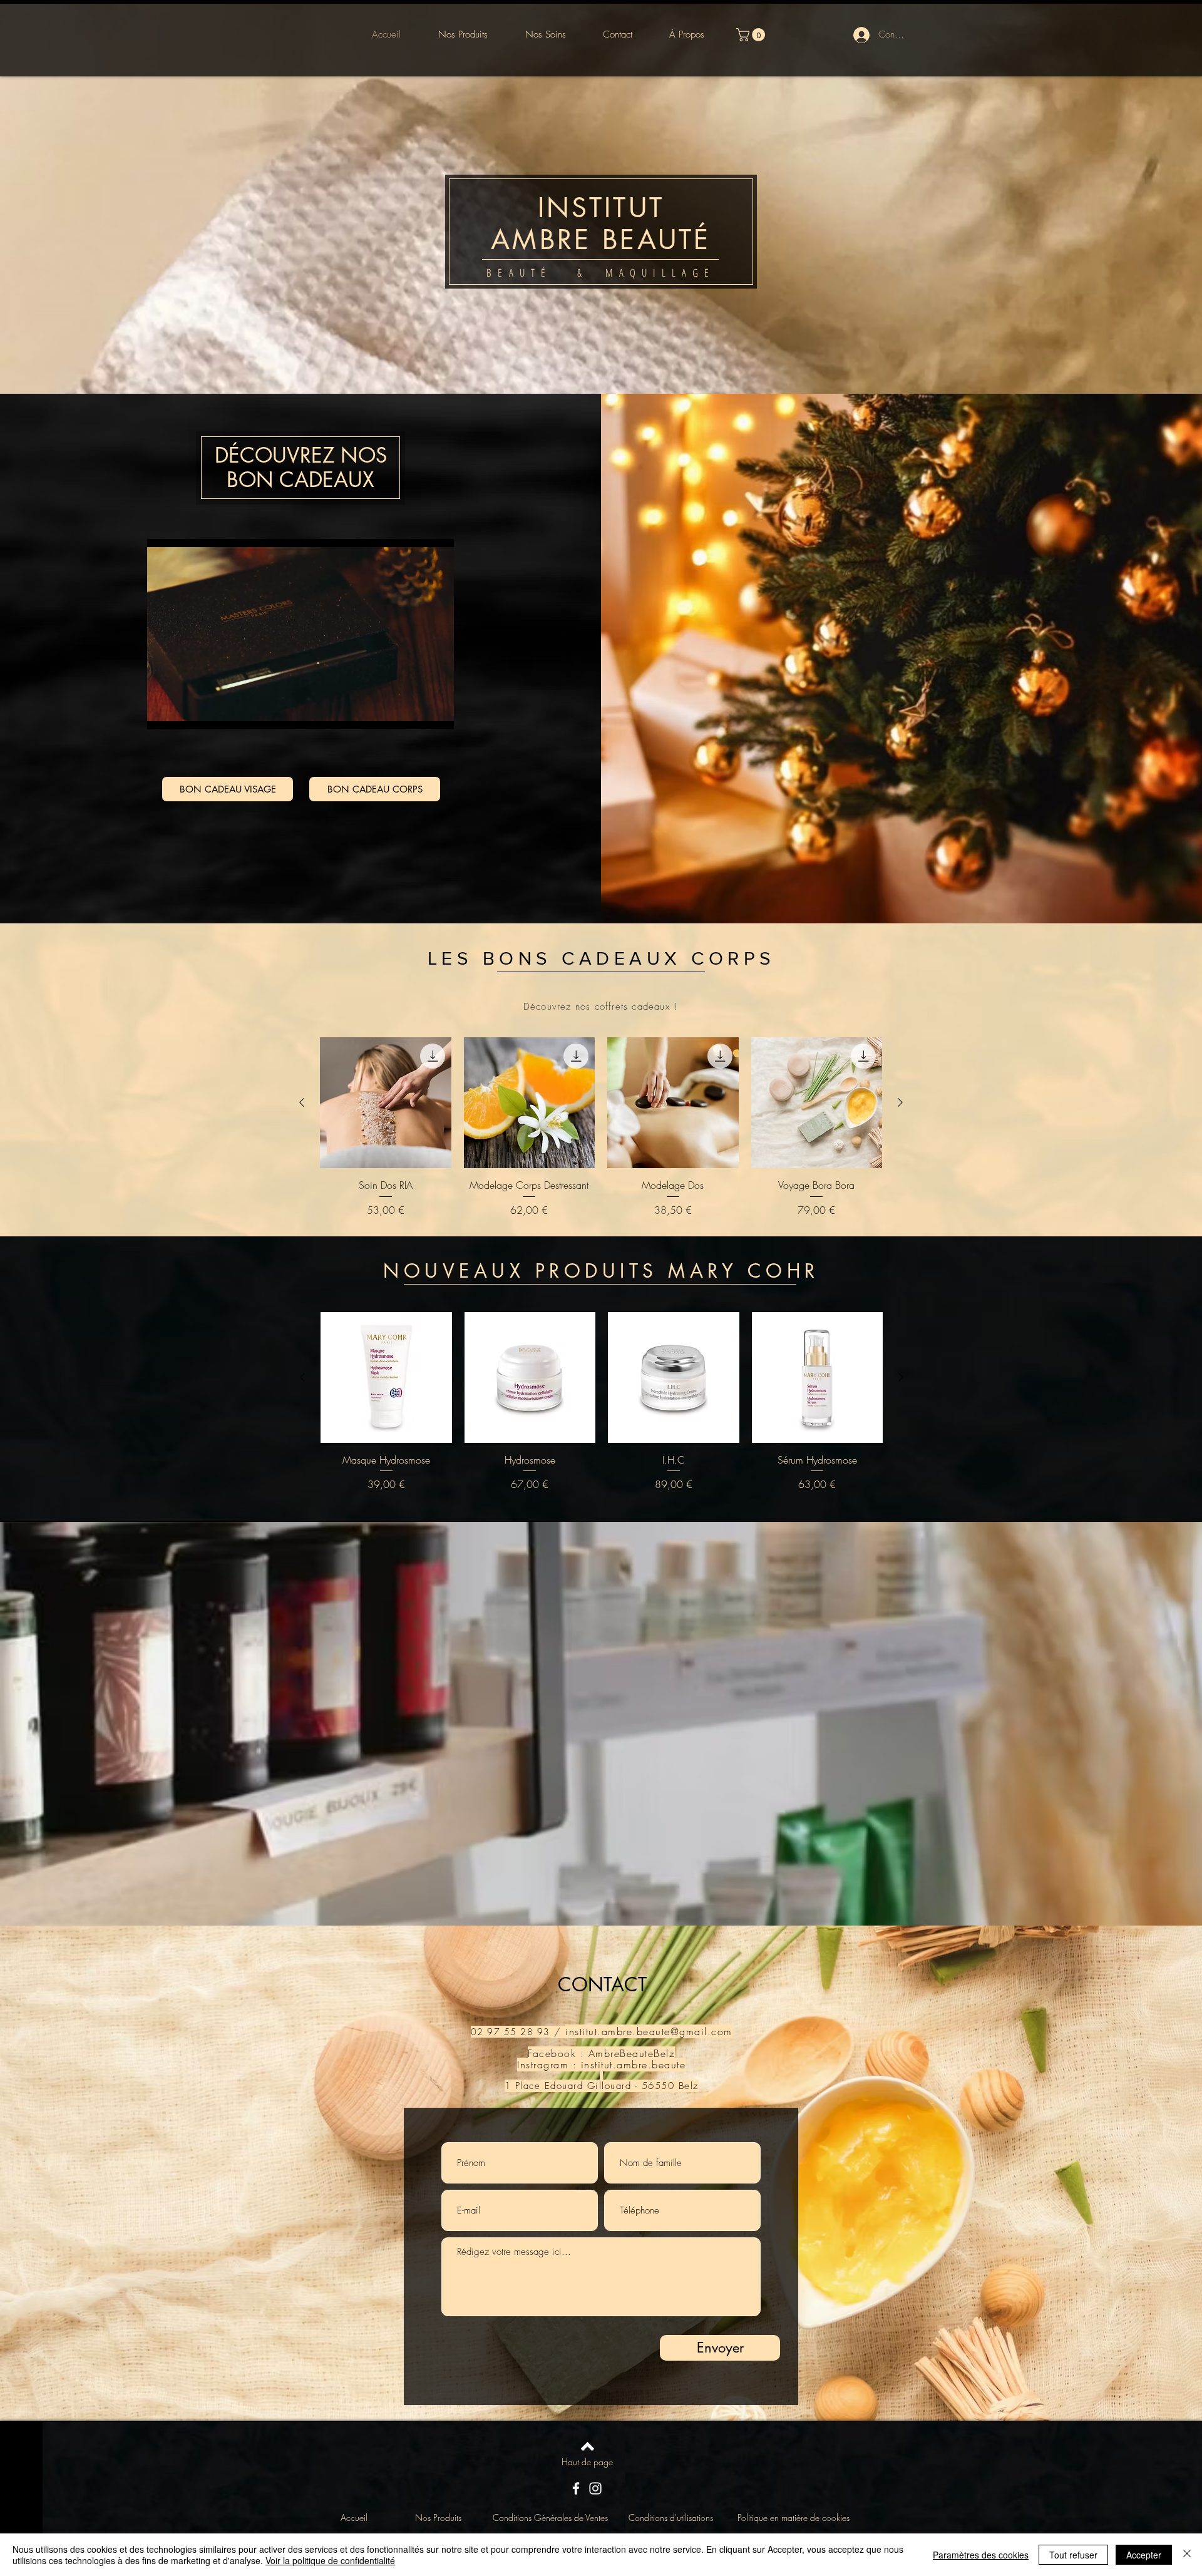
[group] (601, 1127)
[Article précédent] (302, 1102)
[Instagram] (595, 2488)
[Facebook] (576, 2488)
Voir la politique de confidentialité (330, 2560)
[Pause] (163, 712)
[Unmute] (185, 712)
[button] (752, 35)
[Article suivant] (900, 1102)
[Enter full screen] (437, 712)
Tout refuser (1073, 2555)
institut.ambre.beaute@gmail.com (649, 2031)
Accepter (1144, 2555)
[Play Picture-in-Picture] (416, 712)
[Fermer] (1187, 2555)
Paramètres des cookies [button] (981, 2555)
